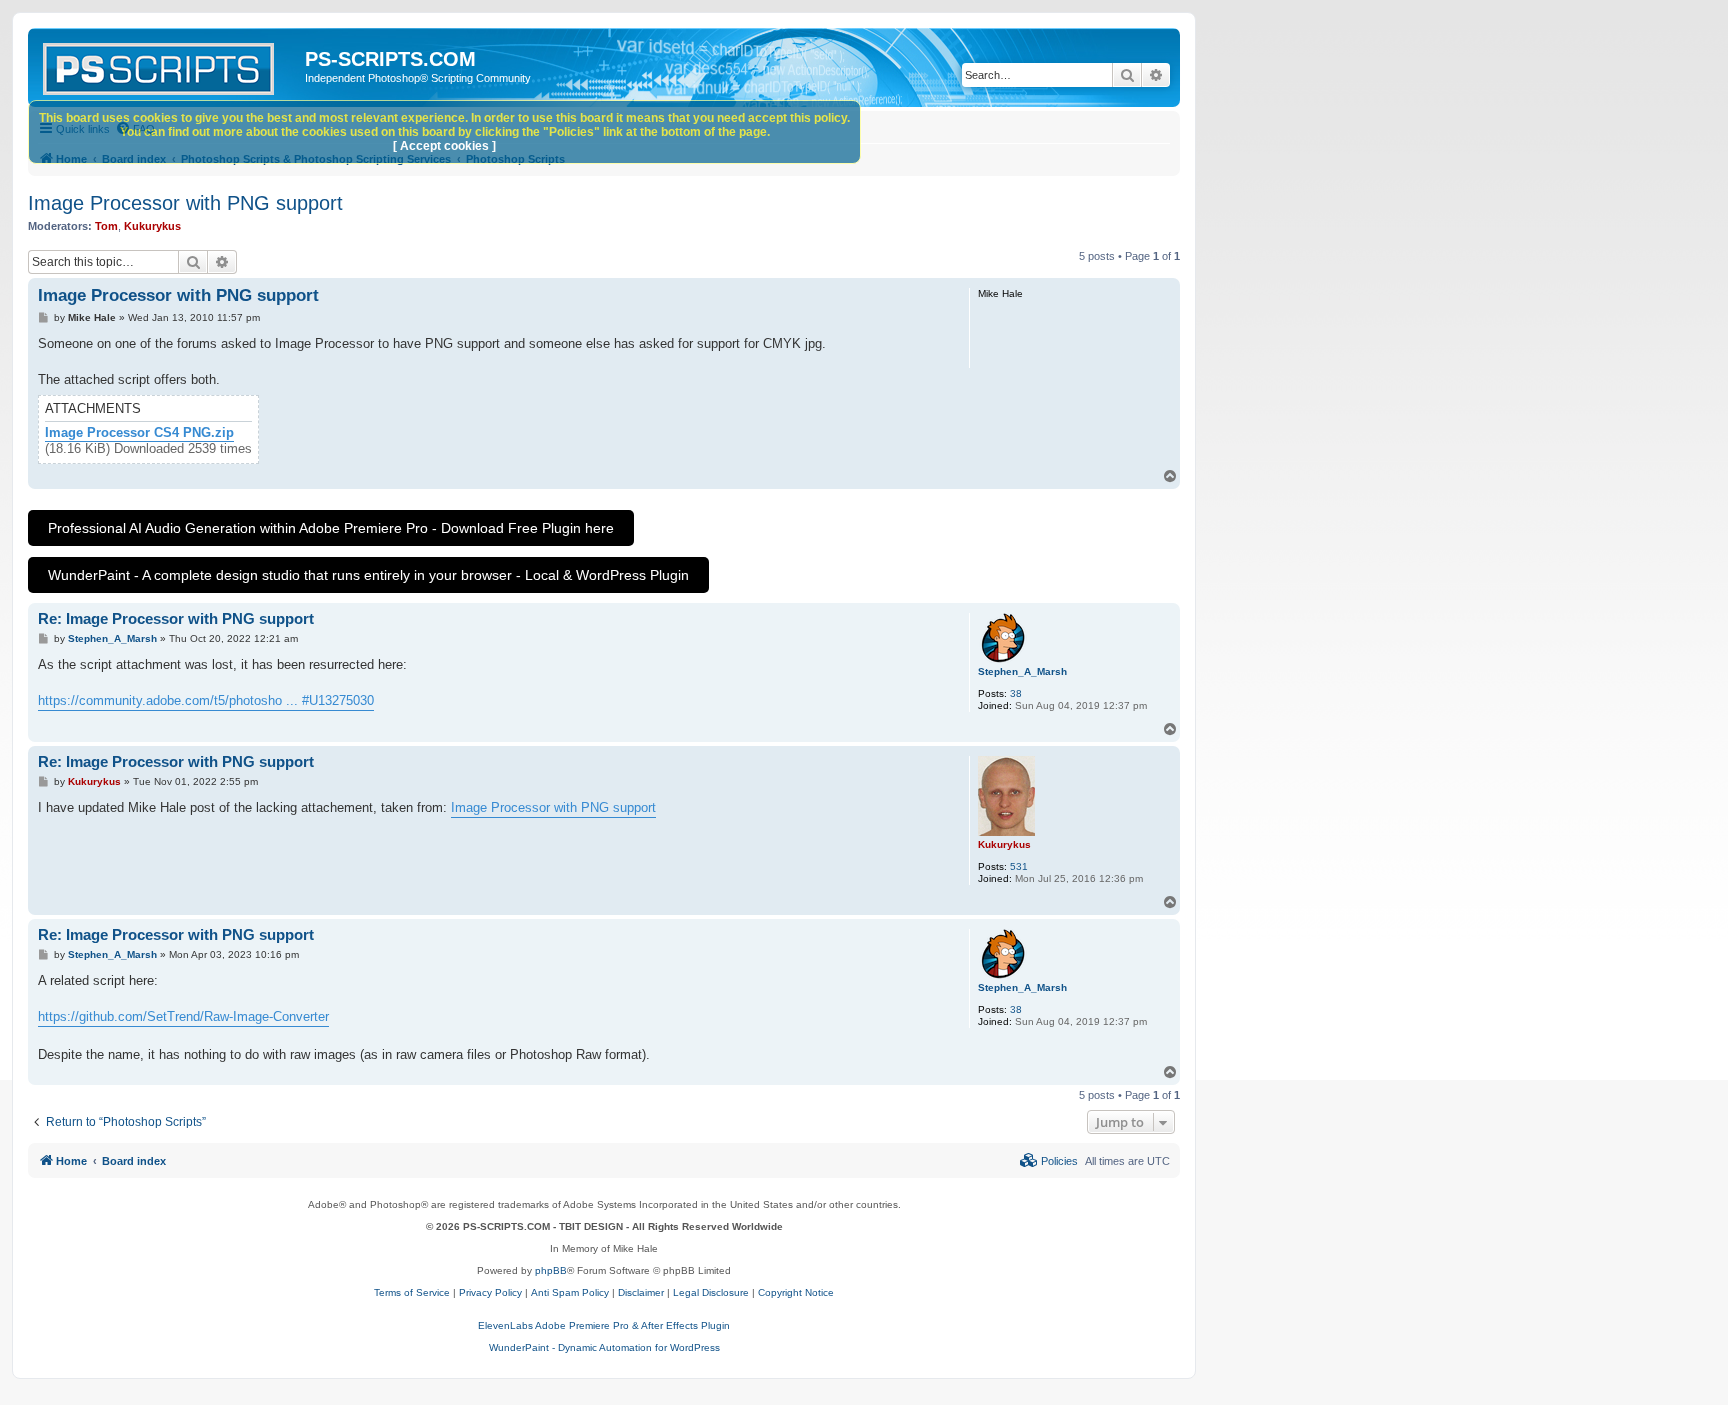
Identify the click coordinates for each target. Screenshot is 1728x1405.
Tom (106, 226)
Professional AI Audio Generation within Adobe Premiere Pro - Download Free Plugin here (331, 528)
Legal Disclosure (711, 1292)
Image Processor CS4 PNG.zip (139, 433)
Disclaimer (641, 1292)
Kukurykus (152, 226)
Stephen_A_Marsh (1022, 671)
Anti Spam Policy (570, 1292)
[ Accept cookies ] (444, 146)
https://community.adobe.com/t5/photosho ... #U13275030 (206, 700)
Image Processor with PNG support (185, 203)
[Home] (169, 65)
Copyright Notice (796, 1292)
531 (1019, 866)
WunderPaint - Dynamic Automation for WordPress (604, 1347)
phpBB (551, 1270)
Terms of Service (412, 1292)
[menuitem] (1049, 1161)
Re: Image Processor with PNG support (176, 618)
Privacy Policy (490, 1292)
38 (1016, 693)
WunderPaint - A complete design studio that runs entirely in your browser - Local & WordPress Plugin (368, 575)
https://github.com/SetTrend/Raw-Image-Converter (183, 1016)
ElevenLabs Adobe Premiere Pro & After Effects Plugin (604, 1325)
